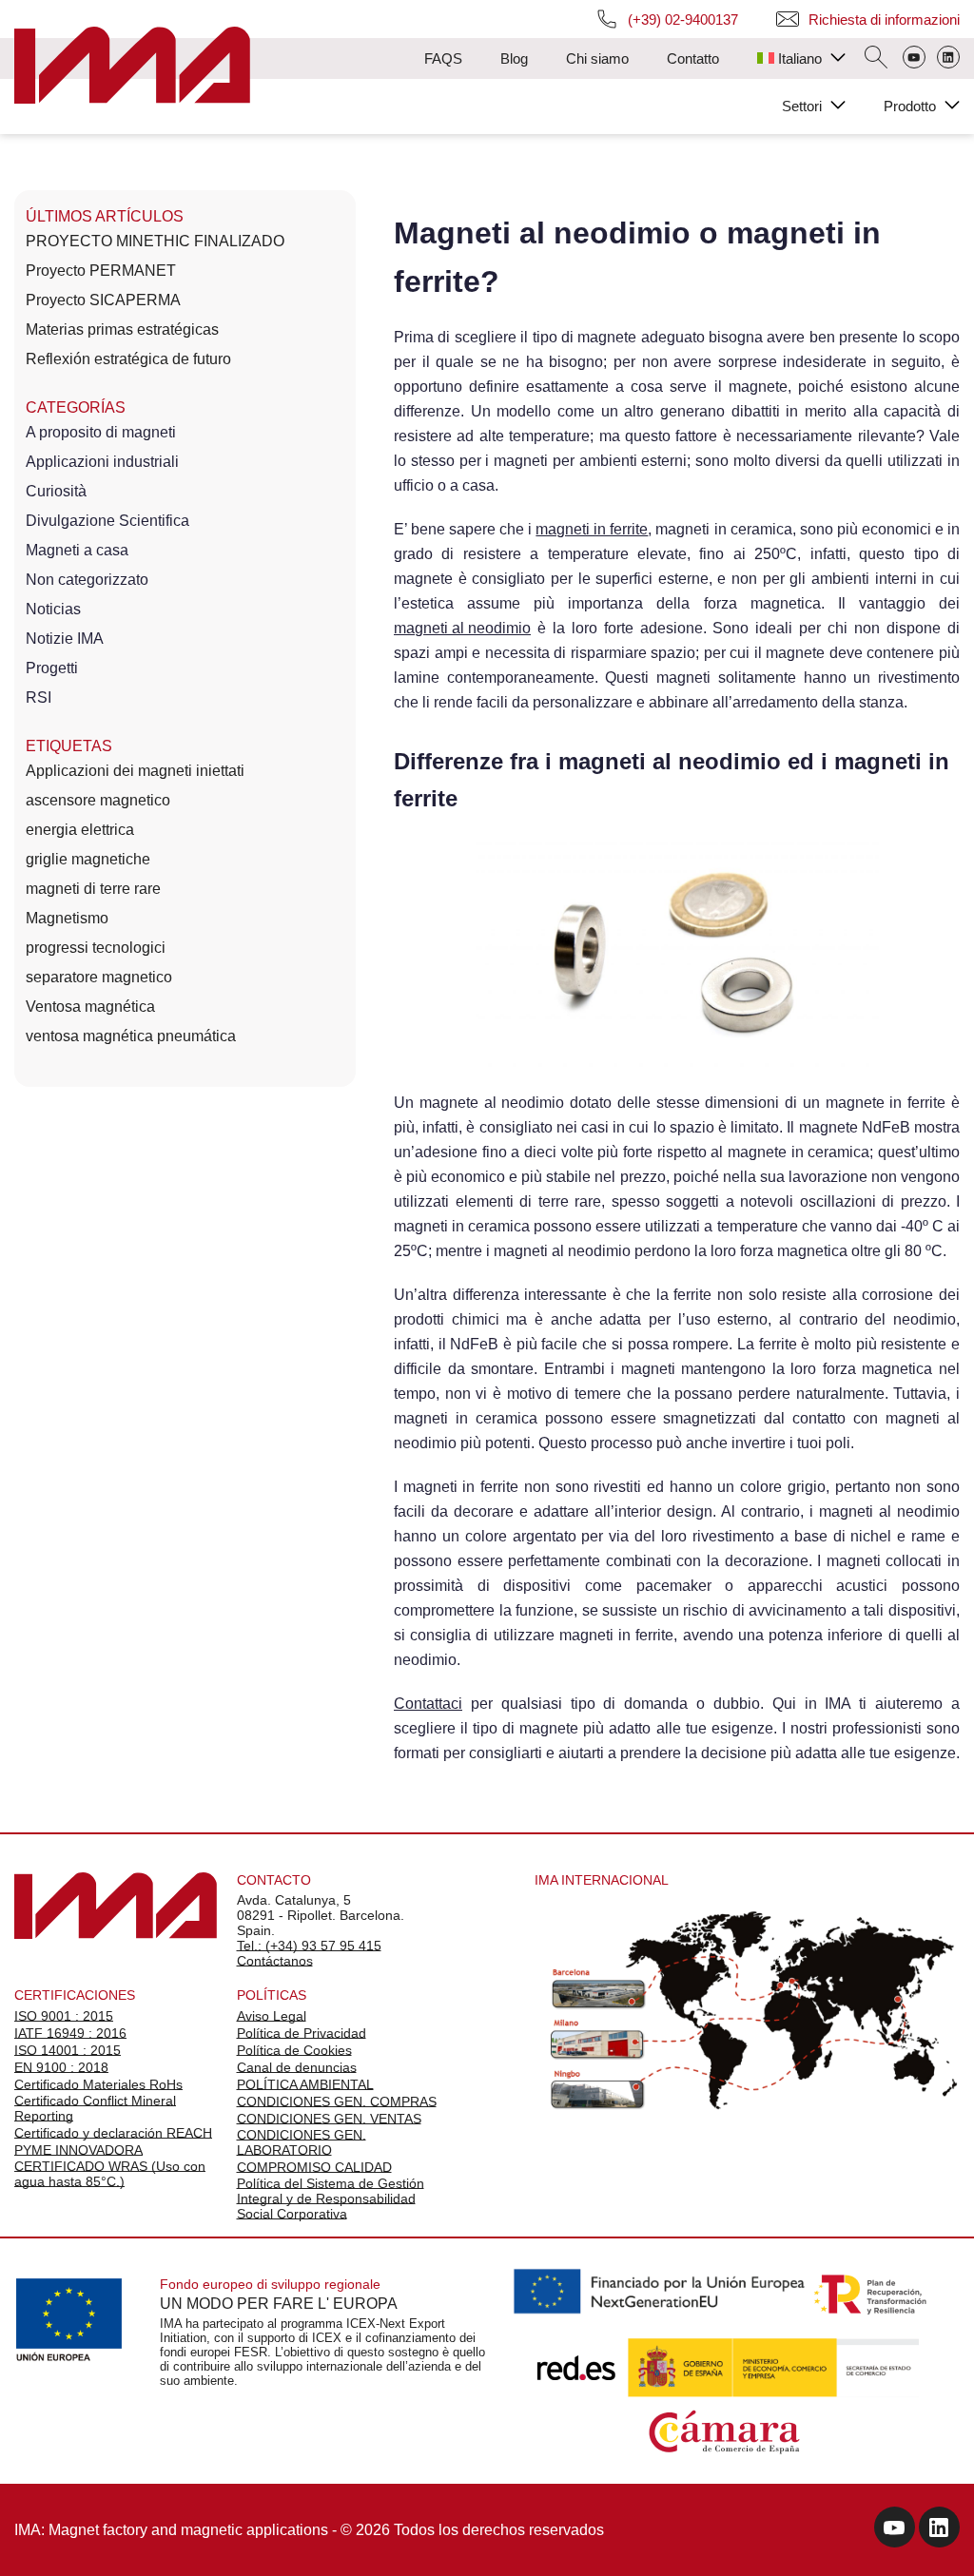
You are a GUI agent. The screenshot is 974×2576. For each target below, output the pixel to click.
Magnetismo (67, 918)
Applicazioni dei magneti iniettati (135, 771)
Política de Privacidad (302, 2033)
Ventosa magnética (90, 1007)
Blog (514, 58)
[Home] (132, 67)
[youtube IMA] (895, 2530)
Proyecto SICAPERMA (103, 300)
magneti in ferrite (592, 529)
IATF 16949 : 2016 (70, 2033)
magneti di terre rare (93, 889)
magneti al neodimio (462, 628)
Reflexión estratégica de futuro (128, 359)
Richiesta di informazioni (884, 19)
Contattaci (428, 1704)
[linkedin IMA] (939, 2530)
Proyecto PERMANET (101, 271)
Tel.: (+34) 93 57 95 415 (309, 1946)
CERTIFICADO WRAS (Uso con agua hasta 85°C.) (110, 2174)
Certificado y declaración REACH (113, 2133)
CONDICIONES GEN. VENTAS (329, 2119)
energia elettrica (80, 830)
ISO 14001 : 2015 (68, 2050)
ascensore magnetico (98, 800)
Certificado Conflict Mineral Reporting (95, 2108)
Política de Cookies (294, 2050)
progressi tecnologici (96, 948)
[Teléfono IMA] (914, 59)
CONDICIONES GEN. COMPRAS (337, 2101)
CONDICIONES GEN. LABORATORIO (302, 2142)
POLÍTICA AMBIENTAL (305, 2084)
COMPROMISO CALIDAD (314, 2167)
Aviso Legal (272, 2016)
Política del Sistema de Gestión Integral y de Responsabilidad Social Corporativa (331, 2198)
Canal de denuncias (297, 2067)
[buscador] (876, 59)
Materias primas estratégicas (122, 329)
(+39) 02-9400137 (683, 19)
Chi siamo (597, 58)
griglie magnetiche (88, 859)
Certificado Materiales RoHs (98, 2084)
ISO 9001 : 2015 (64, 2016)
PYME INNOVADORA (78, 2150)
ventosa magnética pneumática (131, 1036)
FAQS (443, 58)
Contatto (693, 58)
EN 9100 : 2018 (61, 2067)
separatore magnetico (99, 977)
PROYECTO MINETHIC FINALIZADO (155, 241)
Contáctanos (275, 1961)
